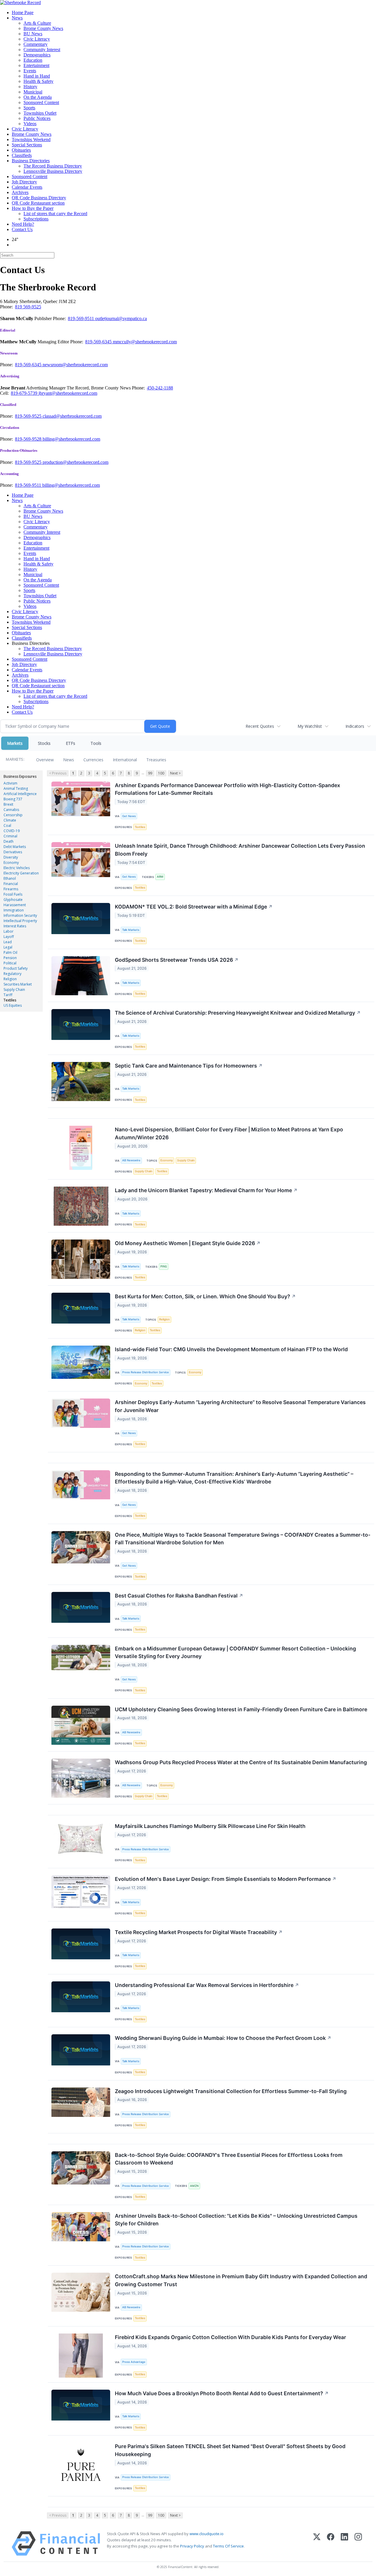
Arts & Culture (37, 23)
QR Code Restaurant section (38, 203)
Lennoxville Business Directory (53, 171)
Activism (10, 783)
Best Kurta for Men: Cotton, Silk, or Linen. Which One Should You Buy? (205, 1296)
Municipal (33, 92)
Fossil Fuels (13, 894)
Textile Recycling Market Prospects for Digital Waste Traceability (199, 1932)
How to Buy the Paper (33, 208)
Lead (8, 942)
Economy (11, 863)
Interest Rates (15, 926)
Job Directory (24, 182)
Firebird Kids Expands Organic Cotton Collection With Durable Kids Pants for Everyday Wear (230, 2337)
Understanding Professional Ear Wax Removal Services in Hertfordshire (207, 1985)
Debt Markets (15, 847)
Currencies (93, 760)
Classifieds (22, 155)
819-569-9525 (29, 416)
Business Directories (31, 161)
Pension (10, 958)
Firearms (11, 889)
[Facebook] (331, 2544)
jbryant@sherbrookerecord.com (68, 393)
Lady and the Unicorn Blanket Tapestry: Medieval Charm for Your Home (206, 1190)
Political (10, 963)
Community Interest (42, 50)
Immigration (14, 910)
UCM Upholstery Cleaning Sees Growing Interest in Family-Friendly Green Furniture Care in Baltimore (241, 1709)
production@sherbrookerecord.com (75, 462)
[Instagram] (358, 2544)
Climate (10, 820)
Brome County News (43, 28)
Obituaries (21, 150)
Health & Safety (38, 81)
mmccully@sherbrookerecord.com (145, 342)
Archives (20, 192)
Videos (30, 124)
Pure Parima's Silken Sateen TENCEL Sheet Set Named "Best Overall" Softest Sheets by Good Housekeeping (230, 2450)
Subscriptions (36, 219)
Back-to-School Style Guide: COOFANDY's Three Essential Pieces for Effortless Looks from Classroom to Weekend (229, 2159)
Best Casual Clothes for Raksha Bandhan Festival (179, 1596)
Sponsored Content (41, 102)
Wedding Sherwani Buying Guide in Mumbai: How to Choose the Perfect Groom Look (223, 2038)
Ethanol (10, 878)
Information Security (20, 915)
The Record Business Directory (53, 166)
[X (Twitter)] (317, 2544)
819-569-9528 (29, 439)
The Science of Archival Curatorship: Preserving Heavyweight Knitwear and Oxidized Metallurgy (238, 1013)
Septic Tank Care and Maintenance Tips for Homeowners (189, 1066)
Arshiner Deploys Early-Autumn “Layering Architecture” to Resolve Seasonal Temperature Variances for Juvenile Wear (240, 1406)
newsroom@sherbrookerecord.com (75, 365)
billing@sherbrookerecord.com (71, 439)
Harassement (15, 905)
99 (150, 773)
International (125, 760)
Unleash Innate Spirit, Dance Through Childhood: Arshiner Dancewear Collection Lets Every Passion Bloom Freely (240, 850)
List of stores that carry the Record (55, 214)
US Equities (13, 1005)
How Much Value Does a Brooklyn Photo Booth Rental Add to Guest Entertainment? (222, 2393)
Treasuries (156, 760)
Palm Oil (10, 952)
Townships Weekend (31, 139)
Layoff (9, 937)
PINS (164, 1266)
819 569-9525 (28, 307)
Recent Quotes (260, 726)
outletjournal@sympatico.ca (121, 318)
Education (33, 60)
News (17, 18)
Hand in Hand (37, 76)
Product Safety (16, 968)
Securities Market (18, 984)
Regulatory (12, 974)
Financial (11, 884)
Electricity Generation (21, 873)
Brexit (8, 804)
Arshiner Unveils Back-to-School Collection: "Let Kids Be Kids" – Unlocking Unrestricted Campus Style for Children (236, 2220)
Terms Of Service (228, 2546)
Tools (96, 743)
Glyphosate (13, 900)
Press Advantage (134, 2362)
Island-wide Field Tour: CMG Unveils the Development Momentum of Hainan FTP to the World (231, 1349)
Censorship (13, 815)
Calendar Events (27, 187)
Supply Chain (14, 990)
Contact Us (22, 229)
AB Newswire (131, 1160)
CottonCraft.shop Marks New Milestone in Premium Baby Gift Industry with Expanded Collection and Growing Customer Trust (241, 2280)
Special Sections (27, 145)
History (30, 87)
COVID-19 (12, 831)
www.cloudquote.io (207, 2534)
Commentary (36, 44)
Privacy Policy (192, 2546)
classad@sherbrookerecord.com (72, 416)
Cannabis (11, 810)
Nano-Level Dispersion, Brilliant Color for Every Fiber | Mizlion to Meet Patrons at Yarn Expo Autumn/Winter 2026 (229, 1133)
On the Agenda (38, 97)
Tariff (8, 995)
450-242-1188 (160, 388)
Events (30, 71)
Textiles (10, 1000)
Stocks (44, 743)
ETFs (70, 743)
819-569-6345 (99, 342)
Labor (9, 931)
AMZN (194, 2186)
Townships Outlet (40, 113)
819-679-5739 (25, 393)
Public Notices (37, 118)
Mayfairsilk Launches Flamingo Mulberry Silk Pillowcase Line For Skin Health (210, 1826)
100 (161, 773)
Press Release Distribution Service (146, 1372)
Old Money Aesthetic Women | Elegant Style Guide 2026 (188, 1243)
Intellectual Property (20, 921)
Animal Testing (16, 788)
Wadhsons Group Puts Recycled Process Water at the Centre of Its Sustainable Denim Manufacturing (241, 1762)
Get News (129, 816)
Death (9, 841)
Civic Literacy (37, 39)
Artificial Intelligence (20, 794)
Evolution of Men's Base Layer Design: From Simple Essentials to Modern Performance (226, 1879)
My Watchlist (310, 726)
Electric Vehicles (17, 868)
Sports (29, 108)
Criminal (10, 836)
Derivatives (13, 852)
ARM (160, 877)
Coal (7, 826)
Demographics (37, 55)
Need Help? (23, 224)
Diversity (11, 857)
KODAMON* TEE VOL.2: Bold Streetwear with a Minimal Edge (194, 907)
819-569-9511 (82, 318)
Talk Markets (131, 930)
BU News (33, 34)
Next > (175, 773)
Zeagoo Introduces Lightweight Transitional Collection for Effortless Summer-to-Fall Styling (231, 2091)
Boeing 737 (13, 799)
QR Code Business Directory (39, 198)
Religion (10, 979)
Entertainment (36, 65)
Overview (45, 760)
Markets (15, 743)
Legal (8, 947)
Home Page (23, 12)
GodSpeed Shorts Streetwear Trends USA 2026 (177, 960)
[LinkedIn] (344, 2544)
